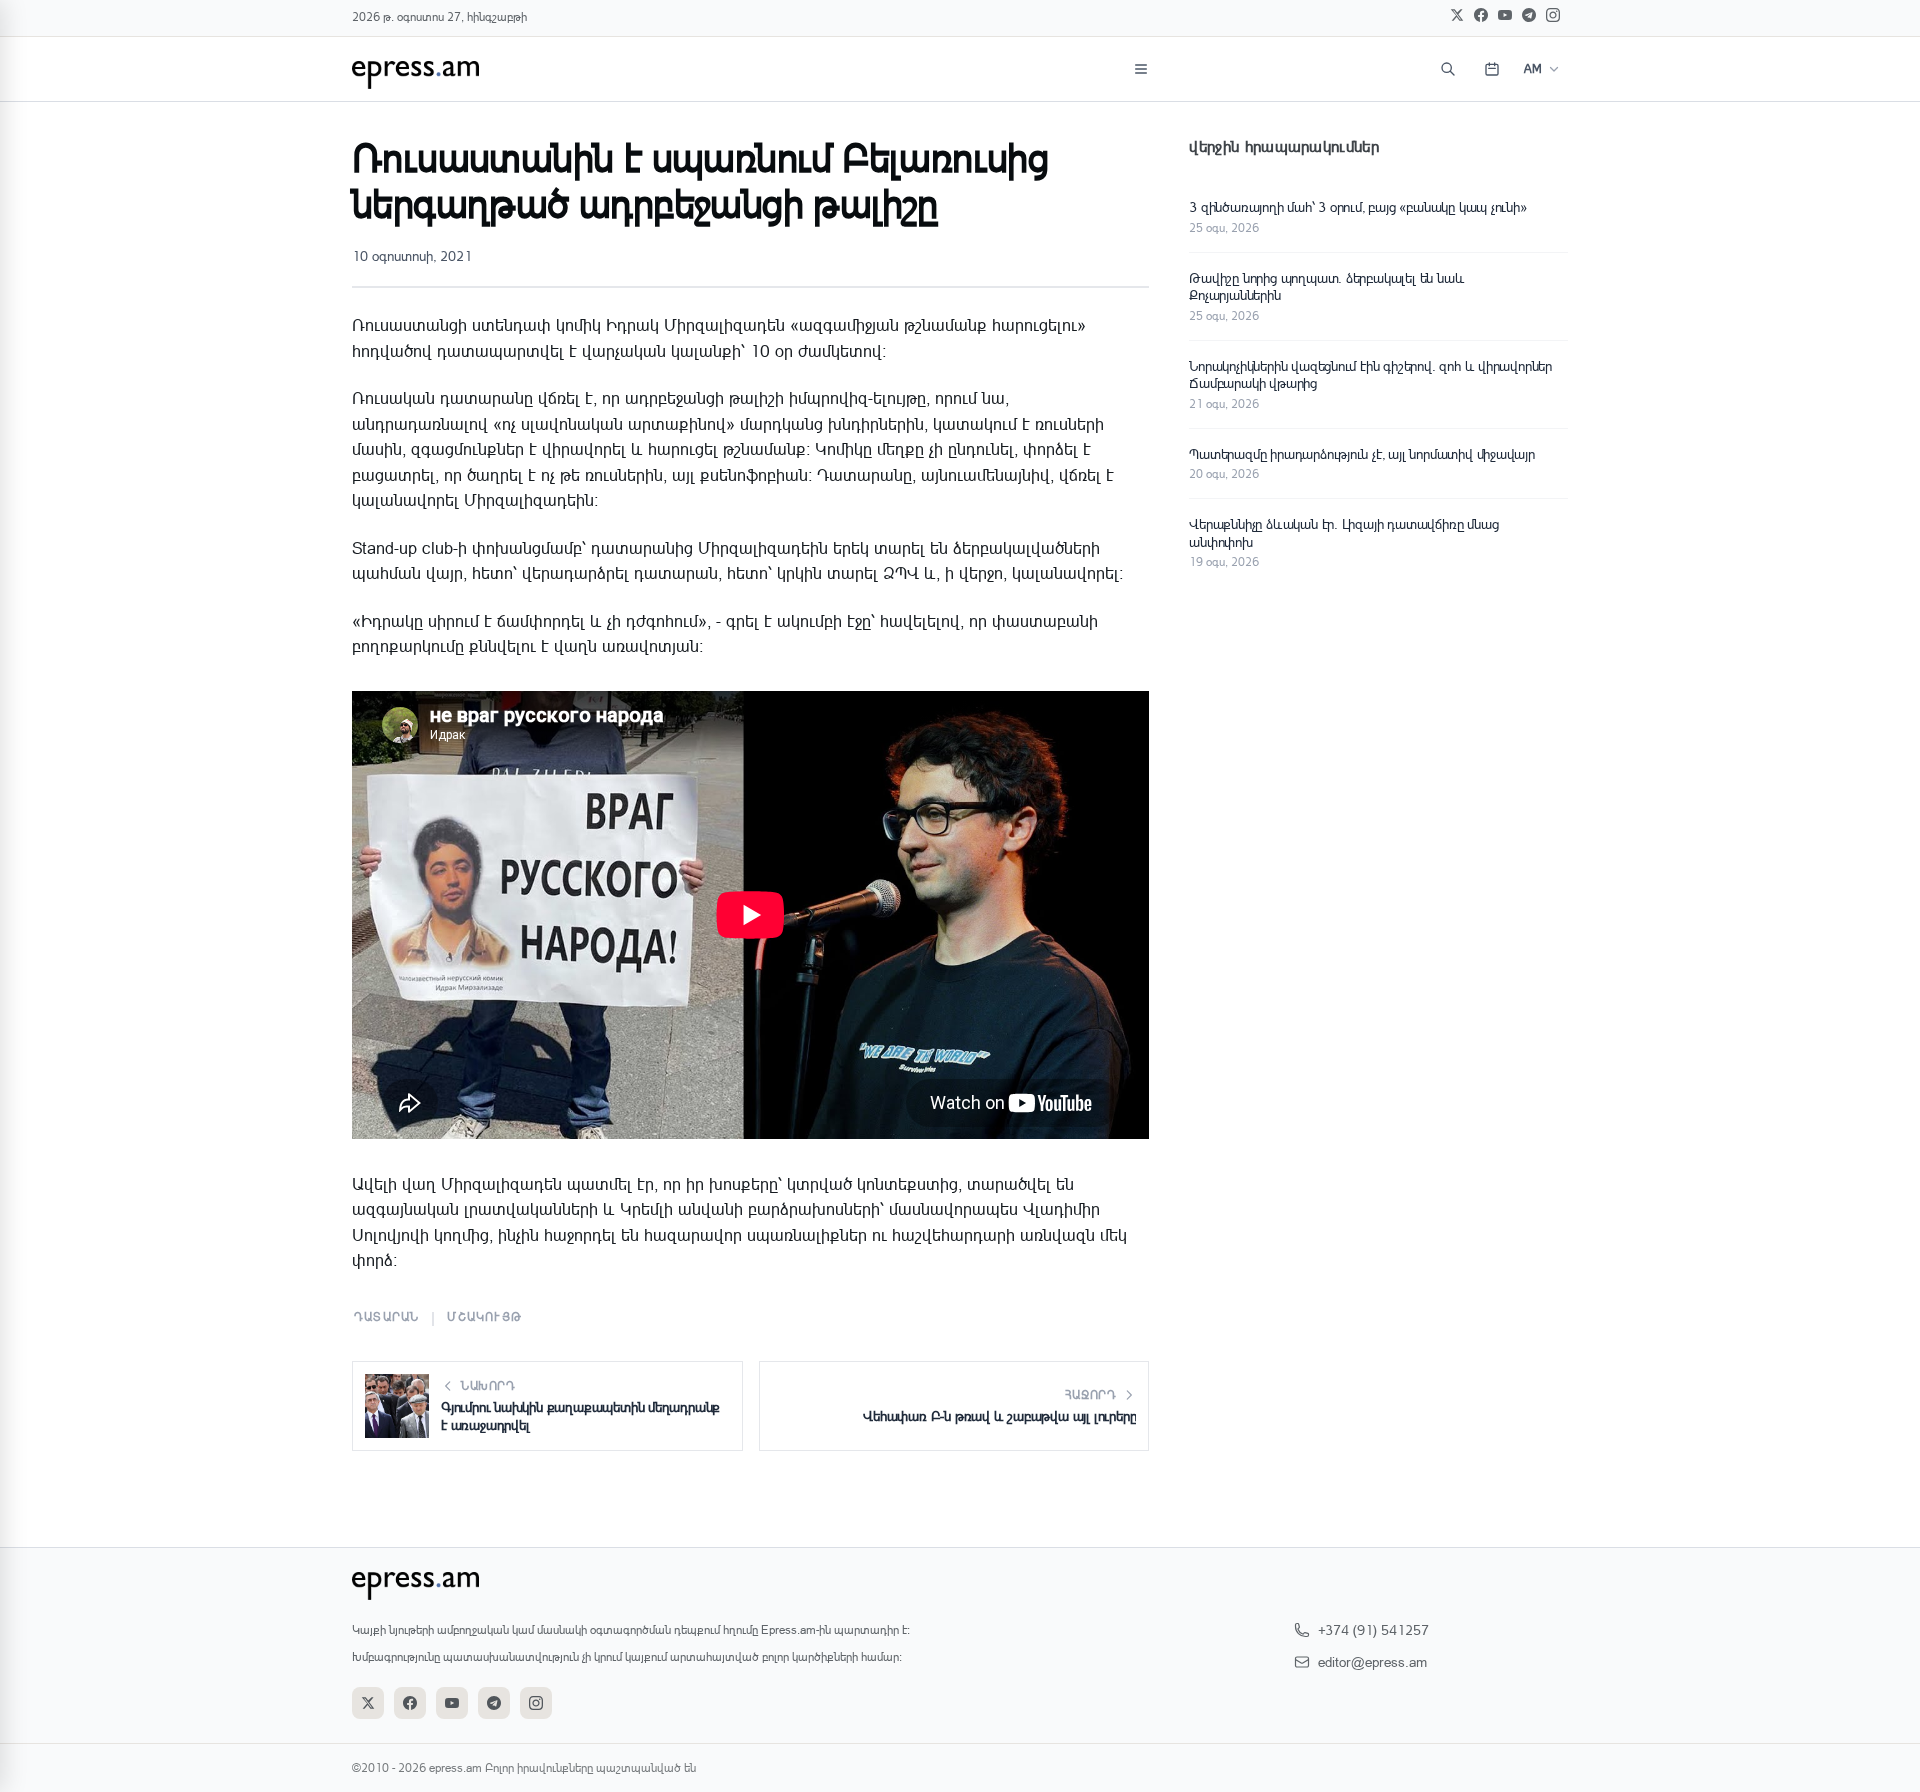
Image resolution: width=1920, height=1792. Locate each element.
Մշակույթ (484, 1316)
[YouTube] (1505, 15)
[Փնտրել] (1448, 69)
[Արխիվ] (1492, 69)
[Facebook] (1481, 15)
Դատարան (386, 1316)
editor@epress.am (1372, 1661)
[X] (1457, 15)
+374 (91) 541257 (1373, 1629)
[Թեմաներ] (1141, 69)
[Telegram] (1529, 15)
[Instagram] (1553, 15)
